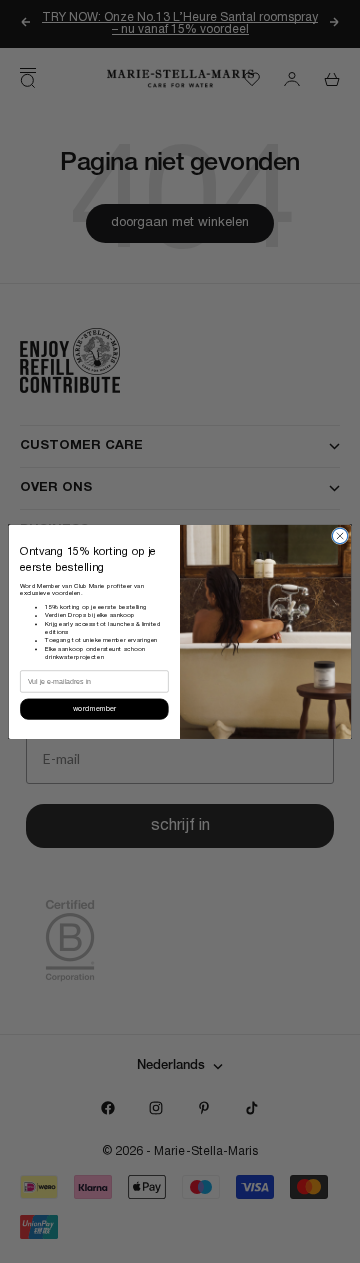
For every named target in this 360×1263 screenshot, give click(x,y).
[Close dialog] (339, 535)
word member (94, 709)
